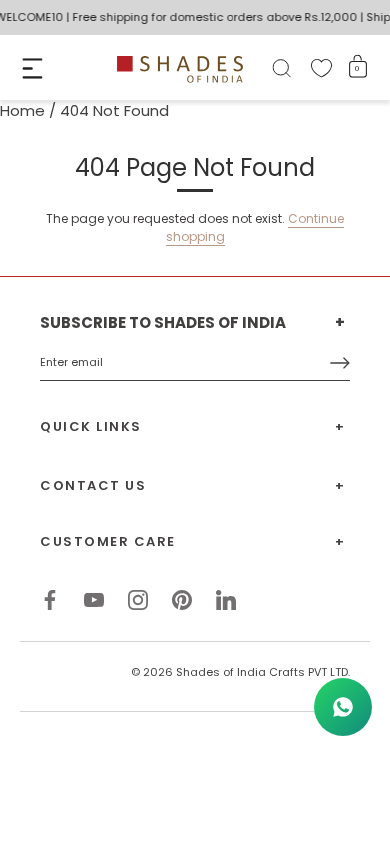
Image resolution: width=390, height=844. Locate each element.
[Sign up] (340, 363)
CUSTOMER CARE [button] (108, 541)
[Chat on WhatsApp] (343, 707)
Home (22, 110)
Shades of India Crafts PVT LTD (262, 672)
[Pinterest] (182, 598)
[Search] (281, 71)
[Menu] (32, 68)
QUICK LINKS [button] (91, 426)
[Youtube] (94, 598)
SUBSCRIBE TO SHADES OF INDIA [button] (163, 322)
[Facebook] (50, 598)
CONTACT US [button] (93, 485)
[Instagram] (138, 598)
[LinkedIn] (226, 598)
